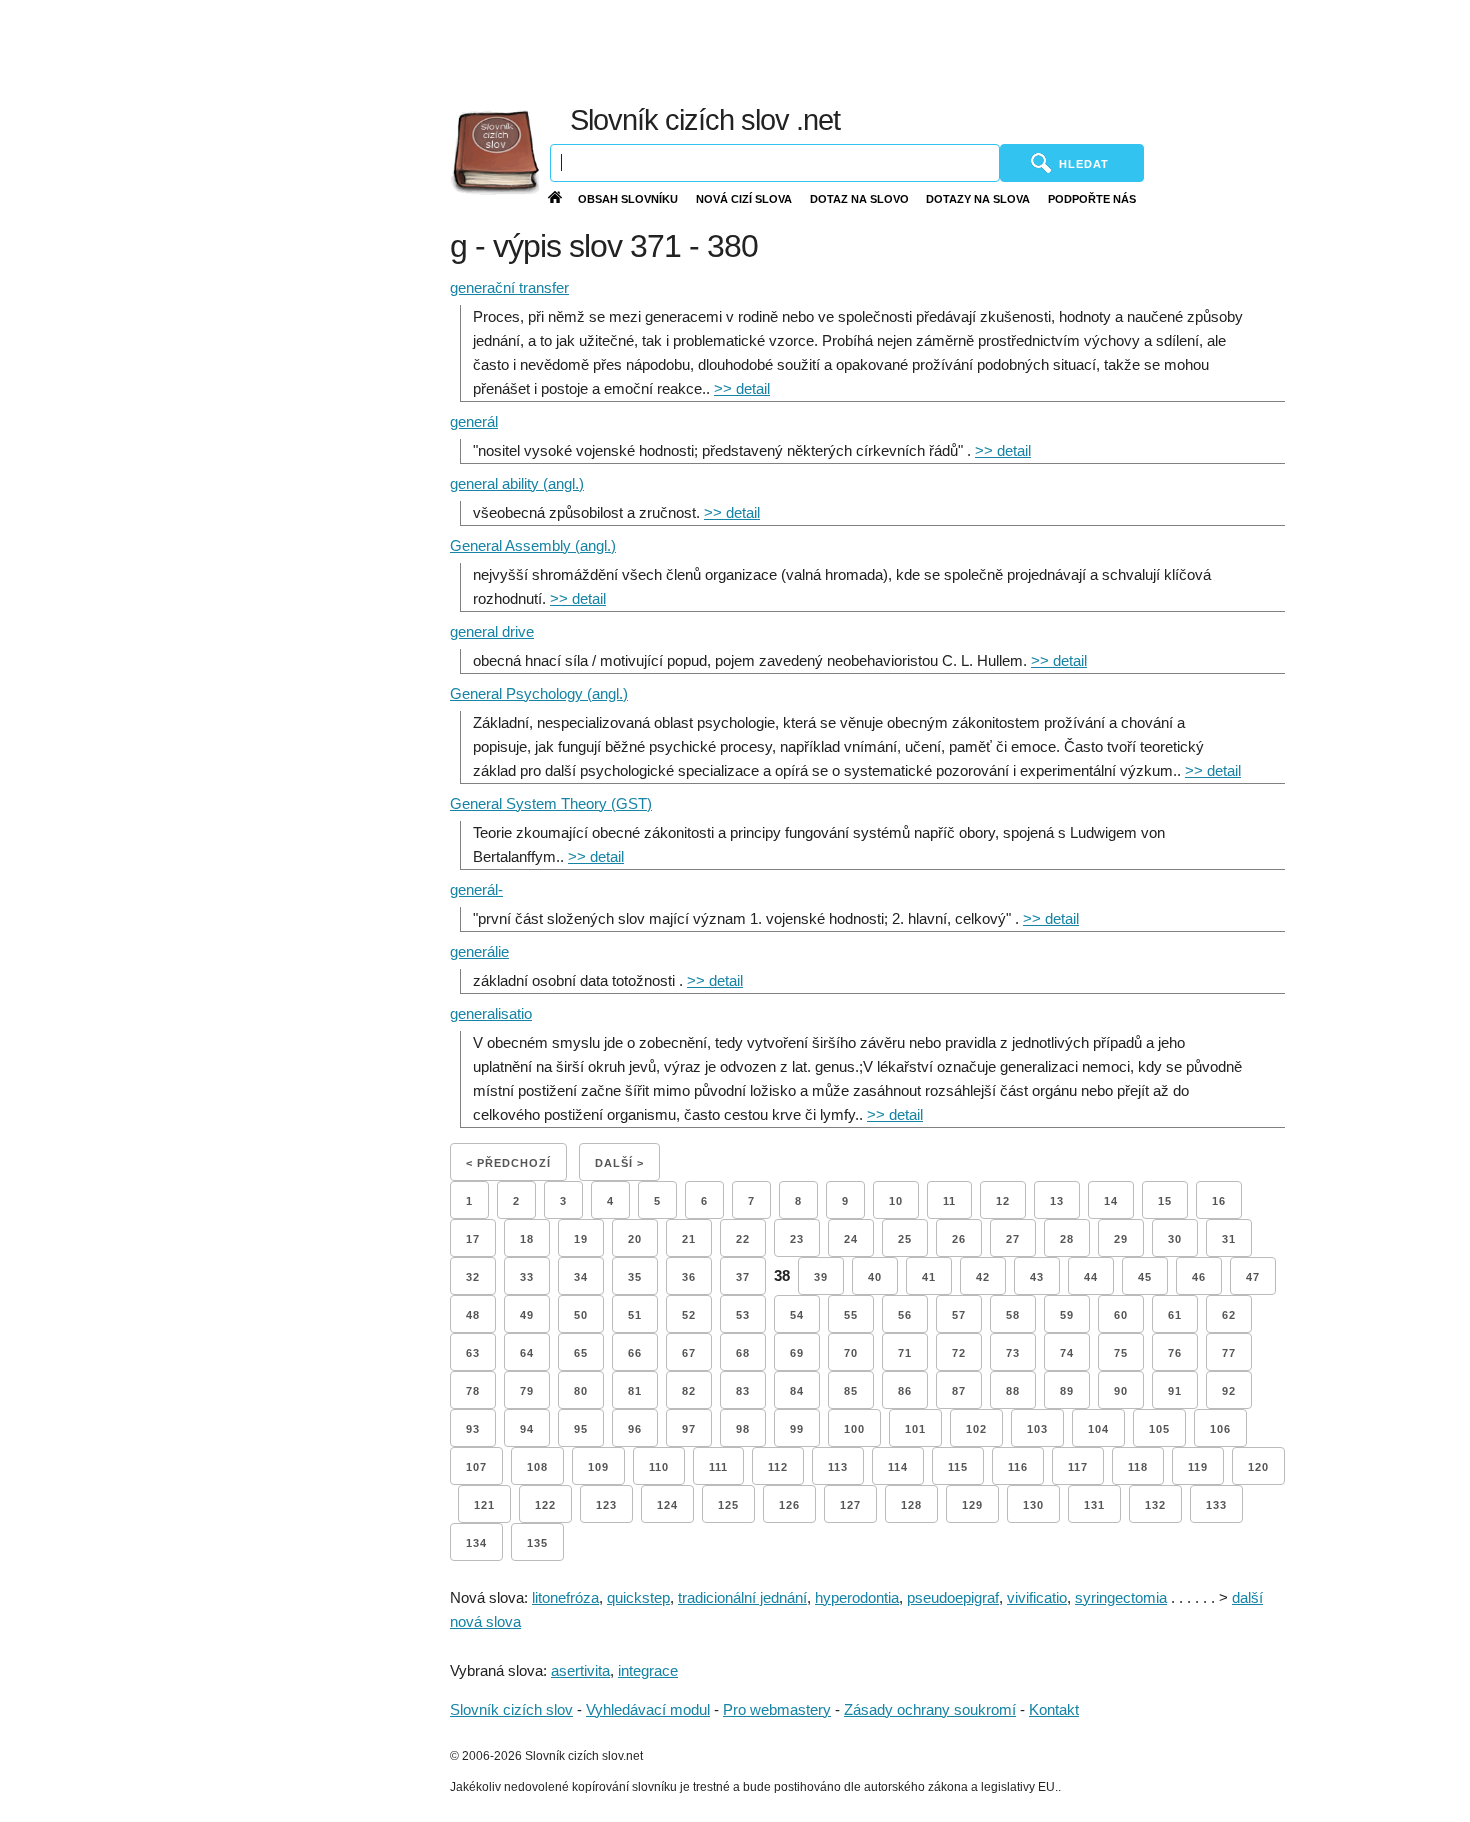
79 (527, 1391)
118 (1138, 1467)
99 (797, 1429)
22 (743, 1239)
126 (789, 1505)
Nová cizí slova (744, 199)
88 (1013, 1391)
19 (581, 1239)
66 (635, 1353)
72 (959, 1353)
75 (1121, 1353)
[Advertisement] (987, 50)
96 (635, 1429)
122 (545, 1505)
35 (635, 1277)
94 (527, 1429)
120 (1258, 1467)
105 (1159, 1429)
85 (851, 1391)
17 (473, 1239)
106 (1220, 1429)
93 (473, 1429)
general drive (492, 631)
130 (1033, 1505)
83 (743, 1391)
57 (959, 1315)
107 (476, 1467)
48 (473, 1315)
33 (527, 1277)
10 (896, 1201)
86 (905, 1391)
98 (743, 1429)
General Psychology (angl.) (539, 693)
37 (743, 1277)
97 (689, 1429)
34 (581, 1277)
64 (527, 1353)
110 (659, 1467)
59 (1067, 1315)
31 (1229, 1239)
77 (1229, 1353)
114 (898, 1467)
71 (905, 1353)
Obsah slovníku (628, 199)
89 (1067, 1391)
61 (1175, 1315)
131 (1094, 1505)
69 (797, 1353)
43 (1037, 1277)
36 (689, 1277)
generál (474, 421)
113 (838, 1467)
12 (1003, 1201)
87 (959, 1391)
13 (1057, 1201)
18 (527, 1239)
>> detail (742, 388)
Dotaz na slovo (859, 199)
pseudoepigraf (953, 1597)
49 (527, 1315)
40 (875, 1277)
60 (1121, 1315)
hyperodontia (857, 1597)
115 (958, 1467)
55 (851, 1315)
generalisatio (491, 1013)
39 (821, 1277)
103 (1037, 1429)
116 (1018, 1467)
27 (1013, 1239)
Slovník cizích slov (511, 1709)
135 (537, 1543)
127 (850, 1505)
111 (718, 1467)
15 (1165, 1201)
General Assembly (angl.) (533, 545)
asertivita (580, 1670)
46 (1199, 1277)
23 (797, 1239)
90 (1121, 1391)
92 (1229, 1391)
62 (1229, 1315)
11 (949, 1201)
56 (905, 1315)
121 (484, 1505)
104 (1098, 1429)
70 (851, 1353)
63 (473, 1353)
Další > (619, 1163)
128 (911, 1505)
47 (1253, 1277)
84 (797, 1391)
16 (1219, 1201)
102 (976, 1429)
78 (473, 1391)
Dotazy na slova (978, 199)
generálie (479, 951)
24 (851, 1239)
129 (972, 1505)
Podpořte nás (1092, 199)
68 (743, 1353)
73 (1013, 1353)
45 (1145, 1277)
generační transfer (509, 287)
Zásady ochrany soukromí (930, 1709)
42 (983, 1277)
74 (1067, 1353)
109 (598, 1467)
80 (581, 1391)
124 (667, 1505)
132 (1155, 1505)
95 (581, 1429)
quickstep (638, 1597)
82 (689, 1391)
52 (689, 1315)
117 (1078, 1467)
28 (1067, 1239)
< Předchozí (508, 1163)
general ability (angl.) (517, 483)
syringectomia (1121, 1597)
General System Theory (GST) (551, 803)
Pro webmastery (777, 1709)
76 (1175, 1353)
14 (1111, 1201)
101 (915, 1429)
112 (778, 1467)
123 (606, 1505)
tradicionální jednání (742, 1597)
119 (1198, 1467)
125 (728, 1505)
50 (581, 1315)
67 (689, 1353)
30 (1175, 1239)
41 (929, 1277)
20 (635, 1239)
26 (959, 1239)
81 (635, 1391)
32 (473, 1277)
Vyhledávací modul (648, 1709)
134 (476, 1543)
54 (797, 1315)
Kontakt (1054, 1709)
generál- (476, 889)
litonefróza (565, 1597)
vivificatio (1037, 1597)
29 (1121, 1239)
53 (743, 1315)
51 (635, 1315)
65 (581, 1353)
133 (1216, 1505)
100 (854, 1429)
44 (1091, 1277)
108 (537, 1467)
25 (905, 1239)
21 (689, 1239)
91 (1175, 1391)
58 (1013, 1315)
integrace (648, 1670)
